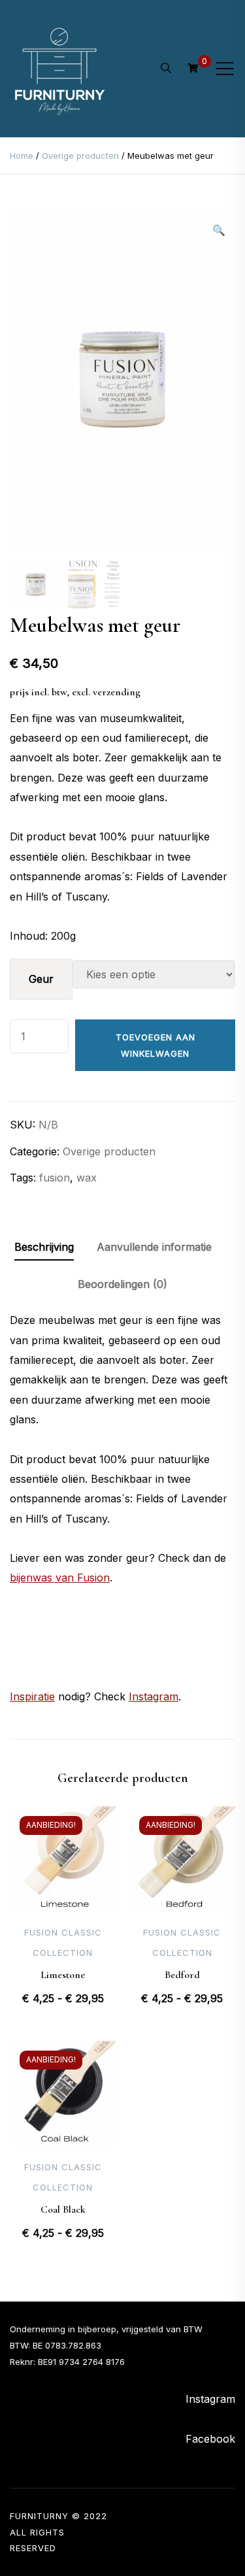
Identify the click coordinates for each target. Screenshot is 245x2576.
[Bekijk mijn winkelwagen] (193, 68)
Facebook (210, 2439)
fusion (55, 1178)
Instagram (154, 1696)
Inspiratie (32, 1696)
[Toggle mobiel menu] (225, 69)
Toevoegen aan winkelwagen (155, 1045)
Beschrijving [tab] (44, 1247)
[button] (219, 230)
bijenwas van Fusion (60, 1577)
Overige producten (80, 156)
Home (22, 156)
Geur (41, 979)
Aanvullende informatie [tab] (154, 1247)
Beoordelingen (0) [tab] (122, 1284)
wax (87, 1178)
